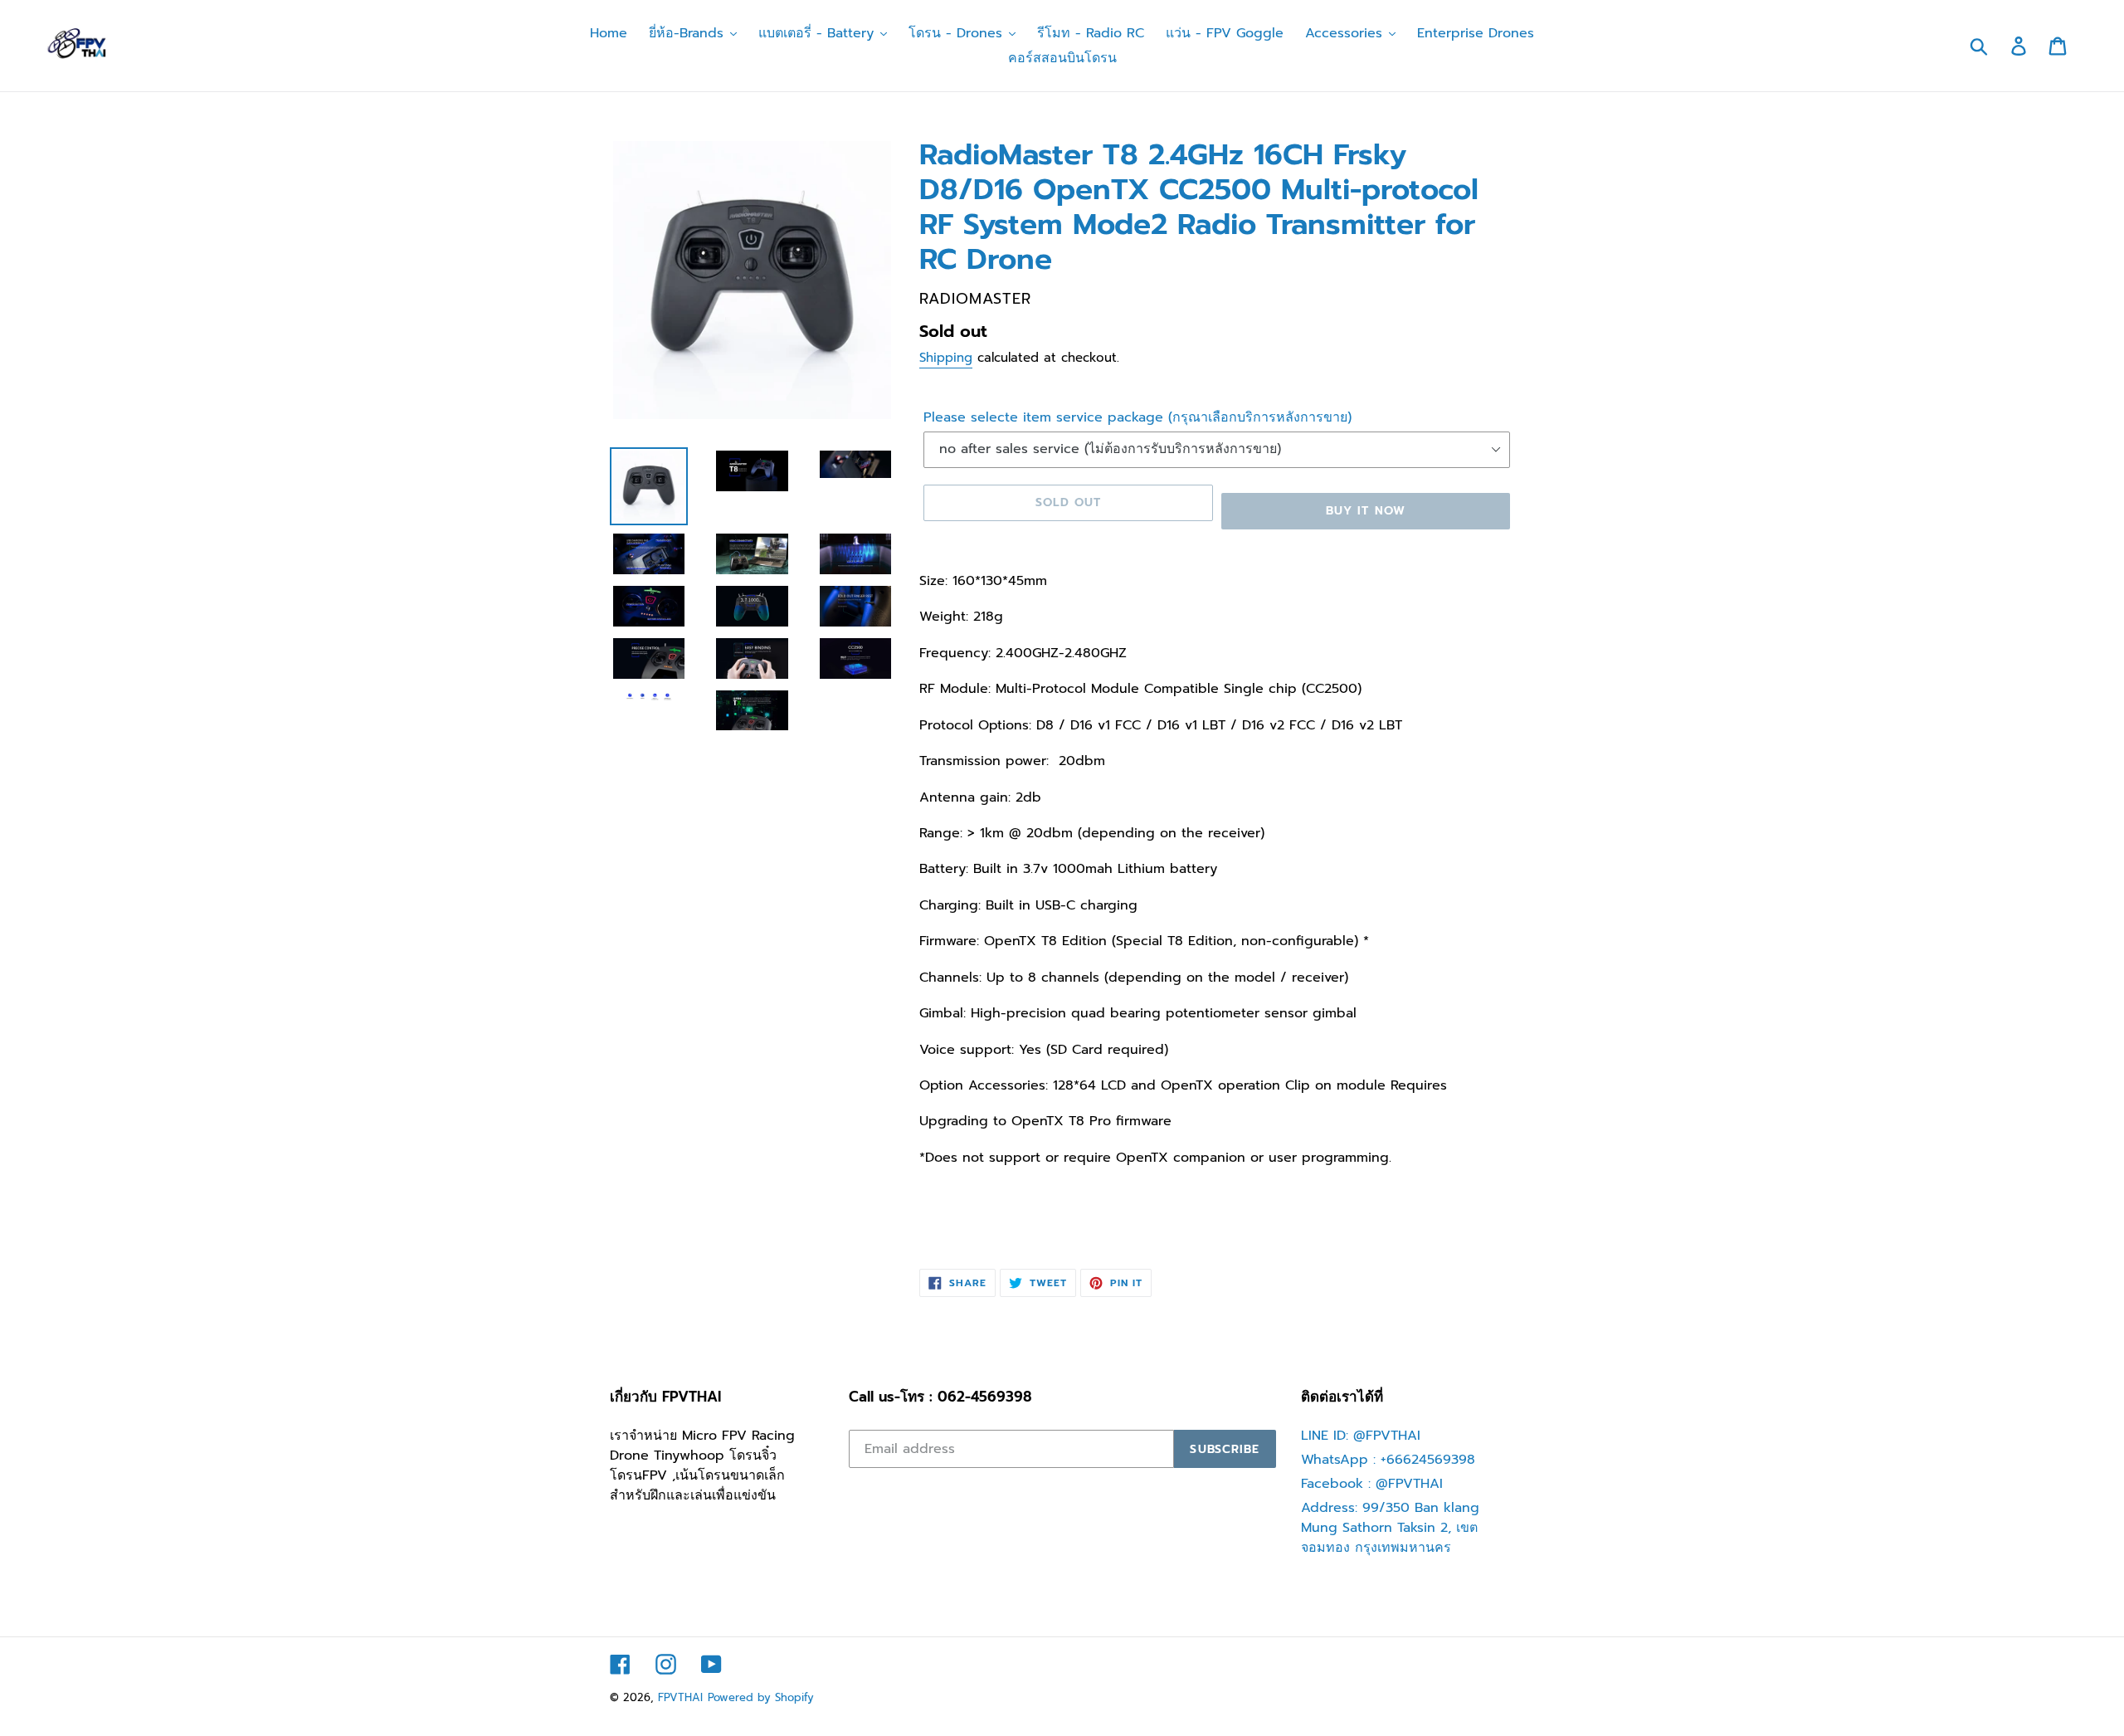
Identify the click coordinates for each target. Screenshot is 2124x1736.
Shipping (946, 358)
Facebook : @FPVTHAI (1372, 1484)
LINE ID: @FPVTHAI (1361, 1436)
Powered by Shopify (761, 1697)
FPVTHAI (680, 1697)
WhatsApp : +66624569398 (1388, 1460)
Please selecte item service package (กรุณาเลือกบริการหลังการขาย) (1138, 417)
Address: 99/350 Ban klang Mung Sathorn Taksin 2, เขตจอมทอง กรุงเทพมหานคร (1390, 1528)
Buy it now (1366, 511)
